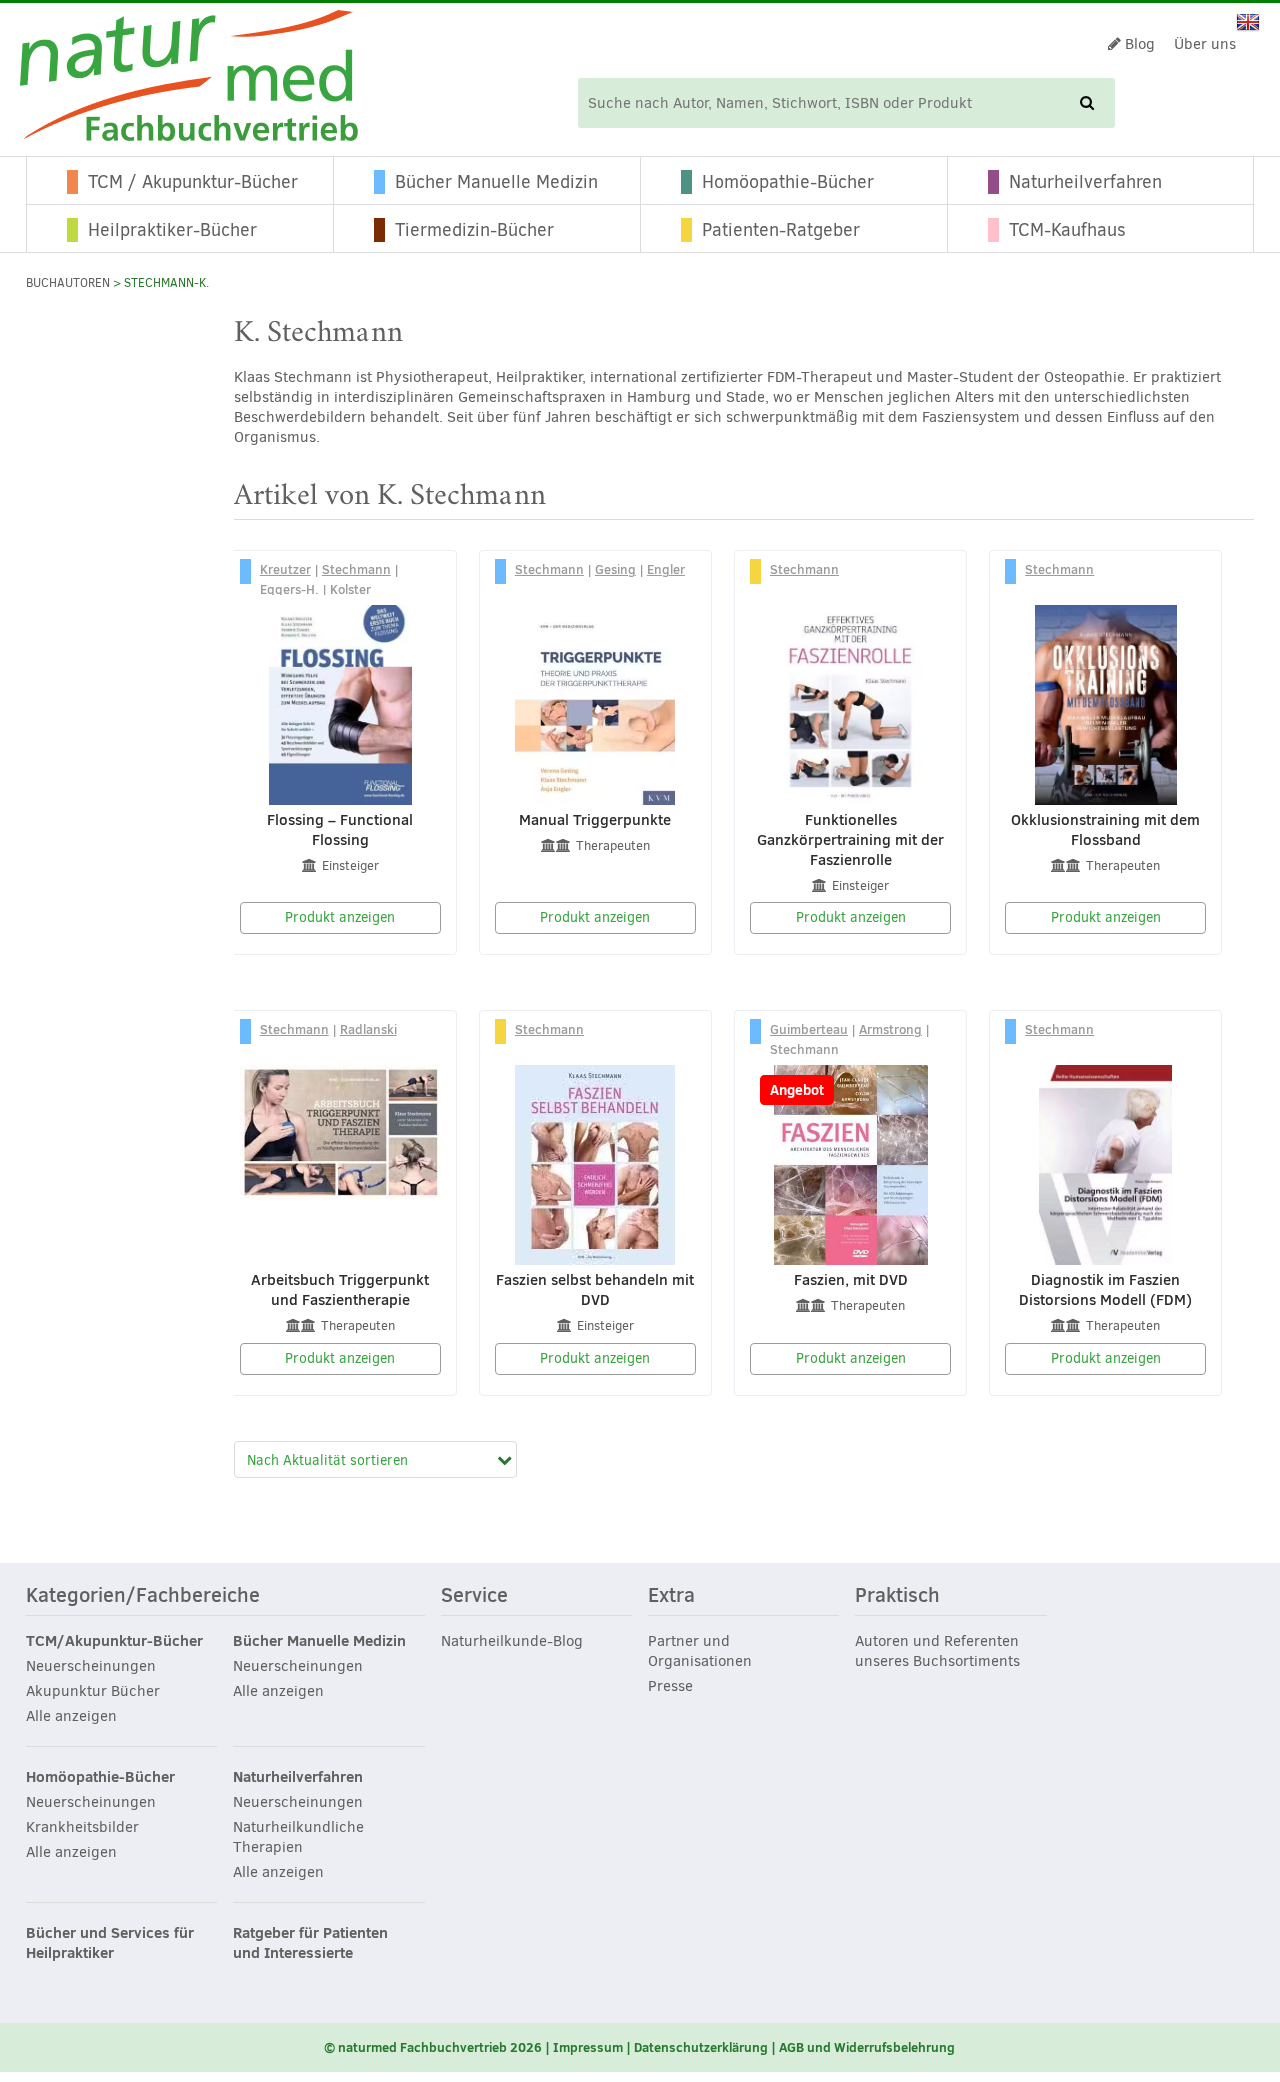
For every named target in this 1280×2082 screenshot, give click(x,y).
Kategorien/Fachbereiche (143, 1596)
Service (474, 1596)
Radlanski (368, 1029)
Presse (670, 1686)
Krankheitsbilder (82, 1827)
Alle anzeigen (71, 1716)
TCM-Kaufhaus (1067, 230)
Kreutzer (285, 569)
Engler (666, 569)
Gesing (615, 569)
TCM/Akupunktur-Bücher (114, 1641)
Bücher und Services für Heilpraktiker (110, 1943)
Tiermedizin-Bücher (474, 230)
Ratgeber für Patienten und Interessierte (310, 1943)
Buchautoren (68, 283)
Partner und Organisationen (700, 1651)
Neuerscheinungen (91, 1666)
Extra (671, 1596)
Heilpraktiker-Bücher (172, 230)
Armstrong (890, 1029)
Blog (1138, 44)
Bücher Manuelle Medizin (496, 182)
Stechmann (356, 569)
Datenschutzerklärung (701, 2047)
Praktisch (897, 1596)
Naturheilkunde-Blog (512, 1641)
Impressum (588, 2047)
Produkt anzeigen (340, 917)
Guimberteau (809, 1029)
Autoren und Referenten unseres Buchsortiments (937, 1651)
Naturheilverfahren (1085, 182)
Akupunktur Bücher (93, 1691)
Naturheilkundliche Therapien (298, 1837)
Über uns (1205, 44)
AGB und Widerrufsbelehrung (867, 2047)
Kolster (350, 589)
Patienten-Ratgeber (781, 230)
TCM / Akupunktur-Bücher (193, 182)
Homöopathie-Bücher (788, 182)
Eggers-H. (289, 589)
